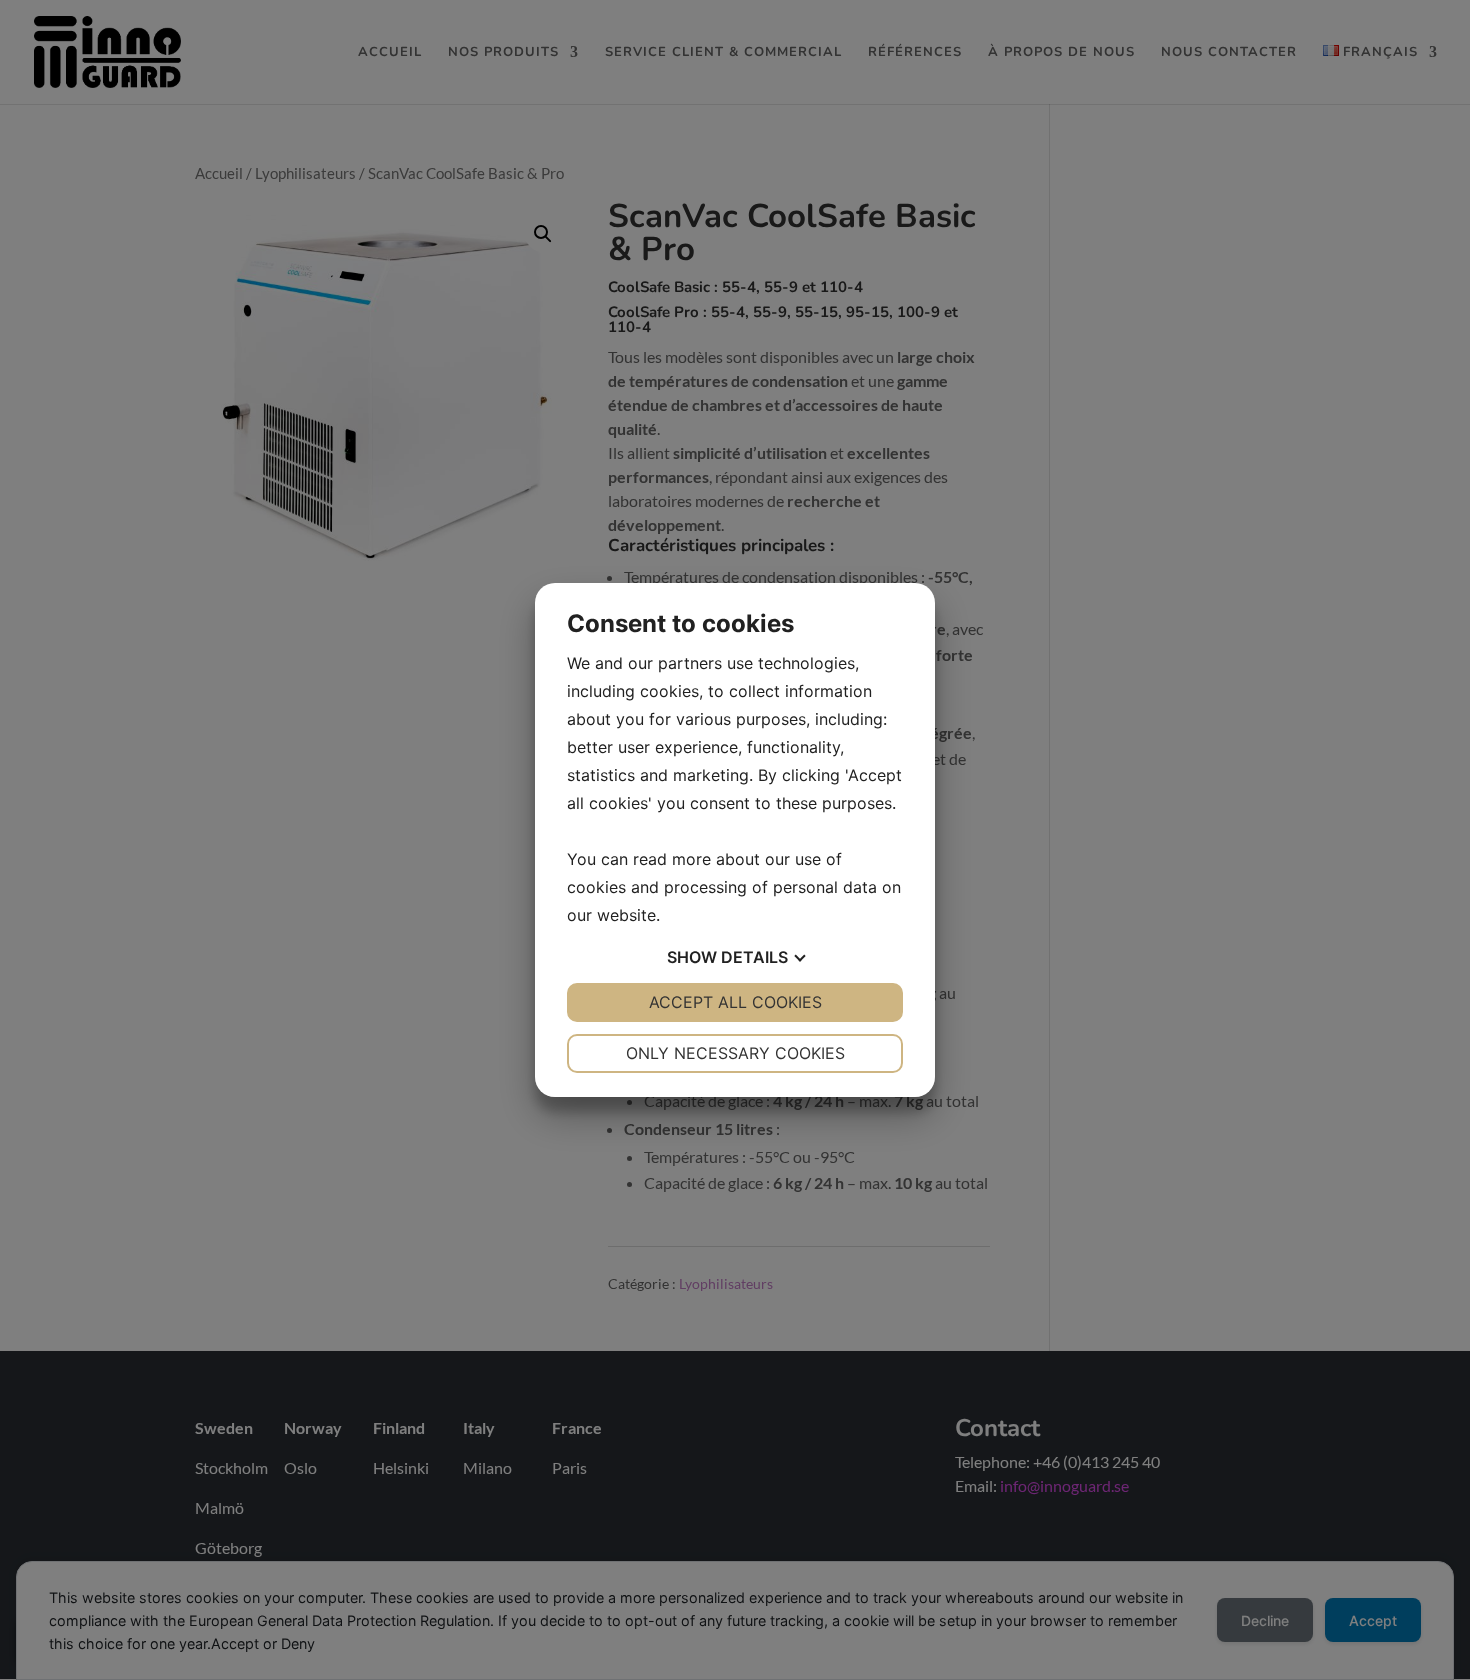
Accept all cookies (735, 1002)
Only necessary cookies (735, 1053)
